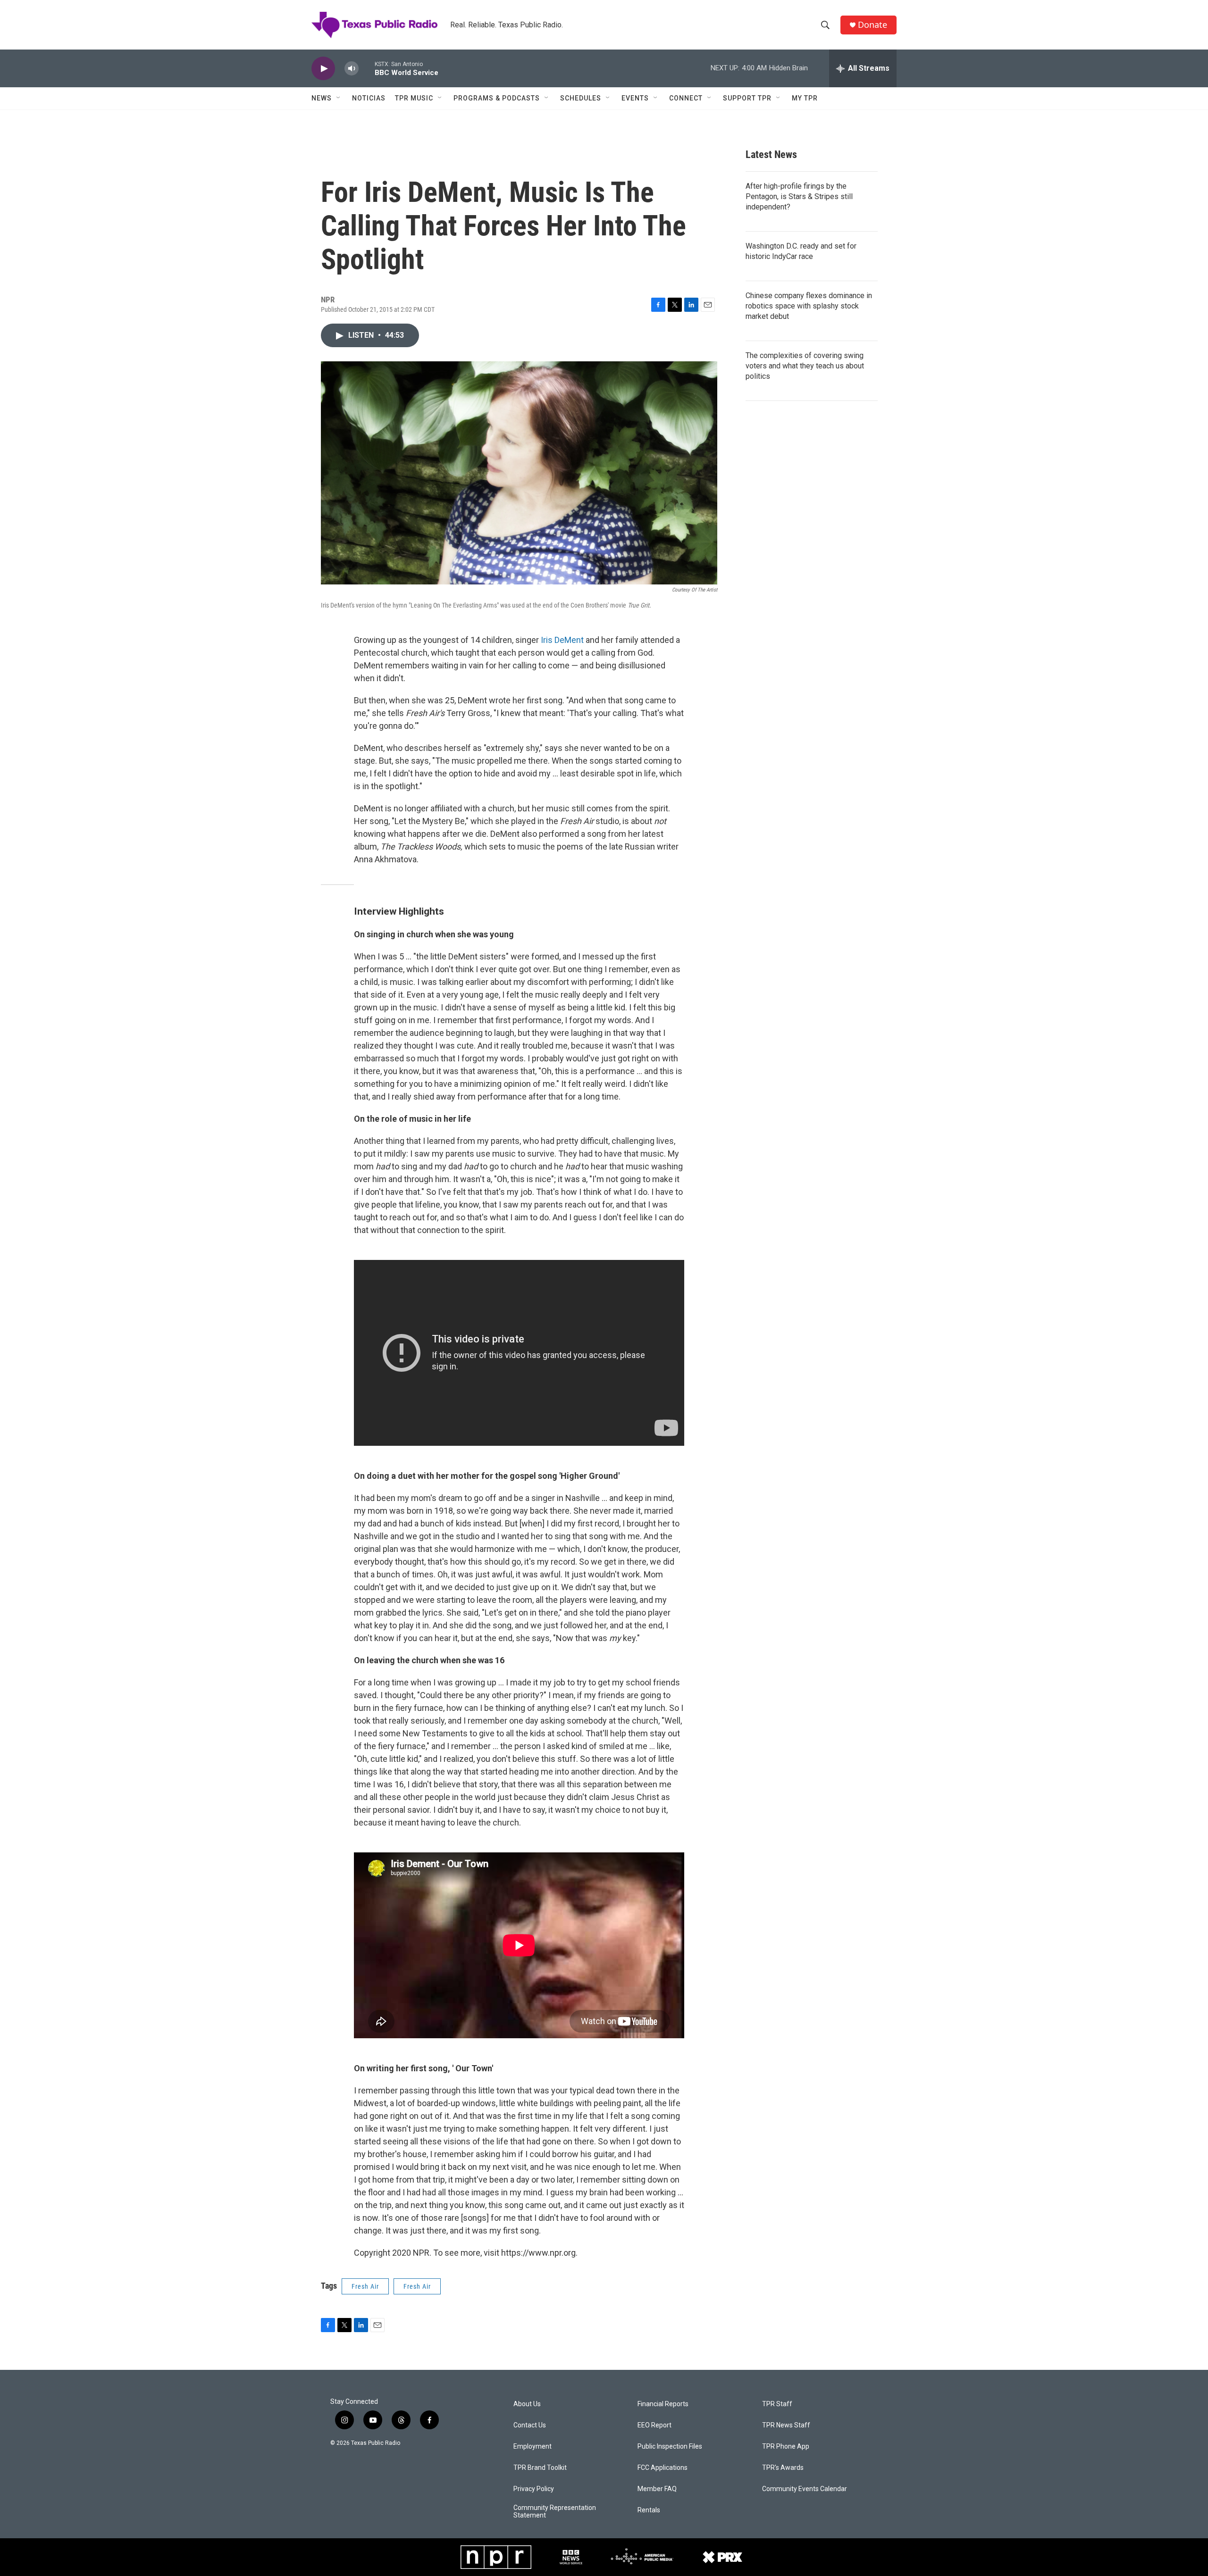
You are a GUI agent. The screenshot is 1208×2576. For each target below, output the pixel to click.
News (322, 98)
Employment (533, 2447)
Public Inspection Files (670, 2447)
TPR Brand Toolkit (540, 2468)
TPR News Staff (786, 2425)
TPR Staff (777, 2404)
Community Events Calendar (805, 2489)
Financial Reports (663, 2404)
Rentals (649, 2510)
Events (635, 98)
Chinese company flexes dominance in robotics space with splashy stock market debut (809, 306)
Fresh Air (365, 2286)
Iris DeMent (562, 640)
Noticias (369, 98)
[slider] (367, 68)
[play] (323, 69)
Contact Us (530, 2425)
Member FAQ (657, 2489)
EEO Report (654, 2425)
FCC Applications (663, 2468)
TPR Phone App (786, 2447)
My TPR (805, 98)
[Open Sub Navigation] (339, 98)
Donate (872, 25)
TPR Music (414, 98)
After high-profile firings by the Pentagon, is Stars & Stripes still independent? (799, 196)
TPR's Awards (783, 2468)
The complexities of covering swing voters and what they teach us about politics (805, 366)
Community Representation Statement (555, 2512)
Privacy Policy (534, 2489)
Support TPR (747, 98)
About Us (527, 2404)
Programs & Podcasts (497, 98)
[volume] (352, 69)
